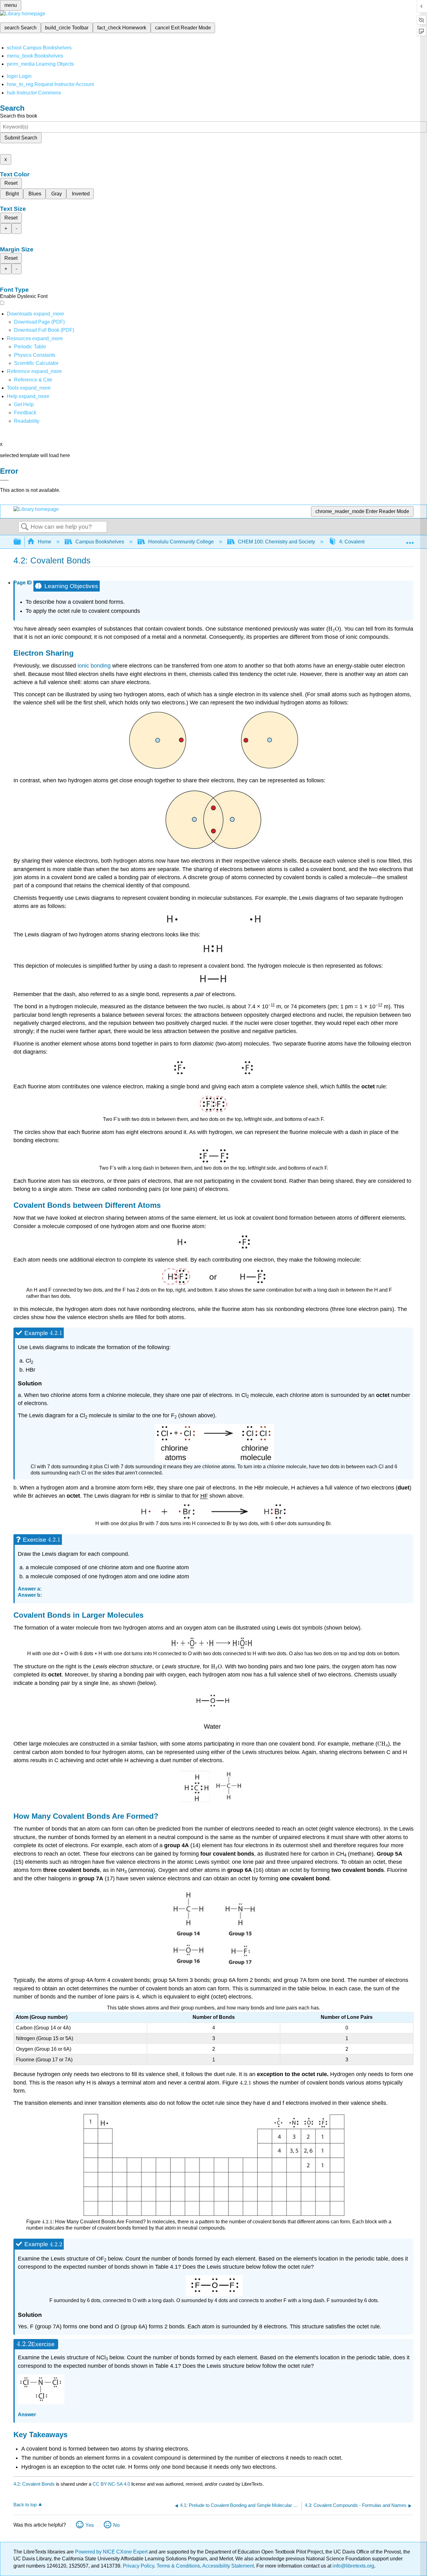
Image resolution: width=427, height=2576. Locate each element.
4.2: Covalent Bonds (34, 2484)
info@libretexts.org (353, 2566)
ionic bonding (94, 666)
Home (45, 542)
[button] (25, 413)
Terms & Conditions (178, 2566)
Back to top (25, 2505)
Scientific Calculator (36, 363)
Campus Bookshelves (100, 542)
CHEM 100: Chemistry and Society (276, 542)
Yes (90, 2525)
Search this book (19, 116)
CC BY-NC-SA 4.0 (111, 2484)
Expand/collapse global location (410, 540)
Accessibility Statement (228, 2566)
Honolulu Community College (181, 542)
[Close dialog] (4, 480)
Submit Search (21, 138)
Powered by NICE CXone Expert (112, 2552)
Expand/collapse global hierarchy (21, 542)
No (116, 2525)
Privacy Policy (138, 2566)
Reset (11, 183)
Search (25, 527)
